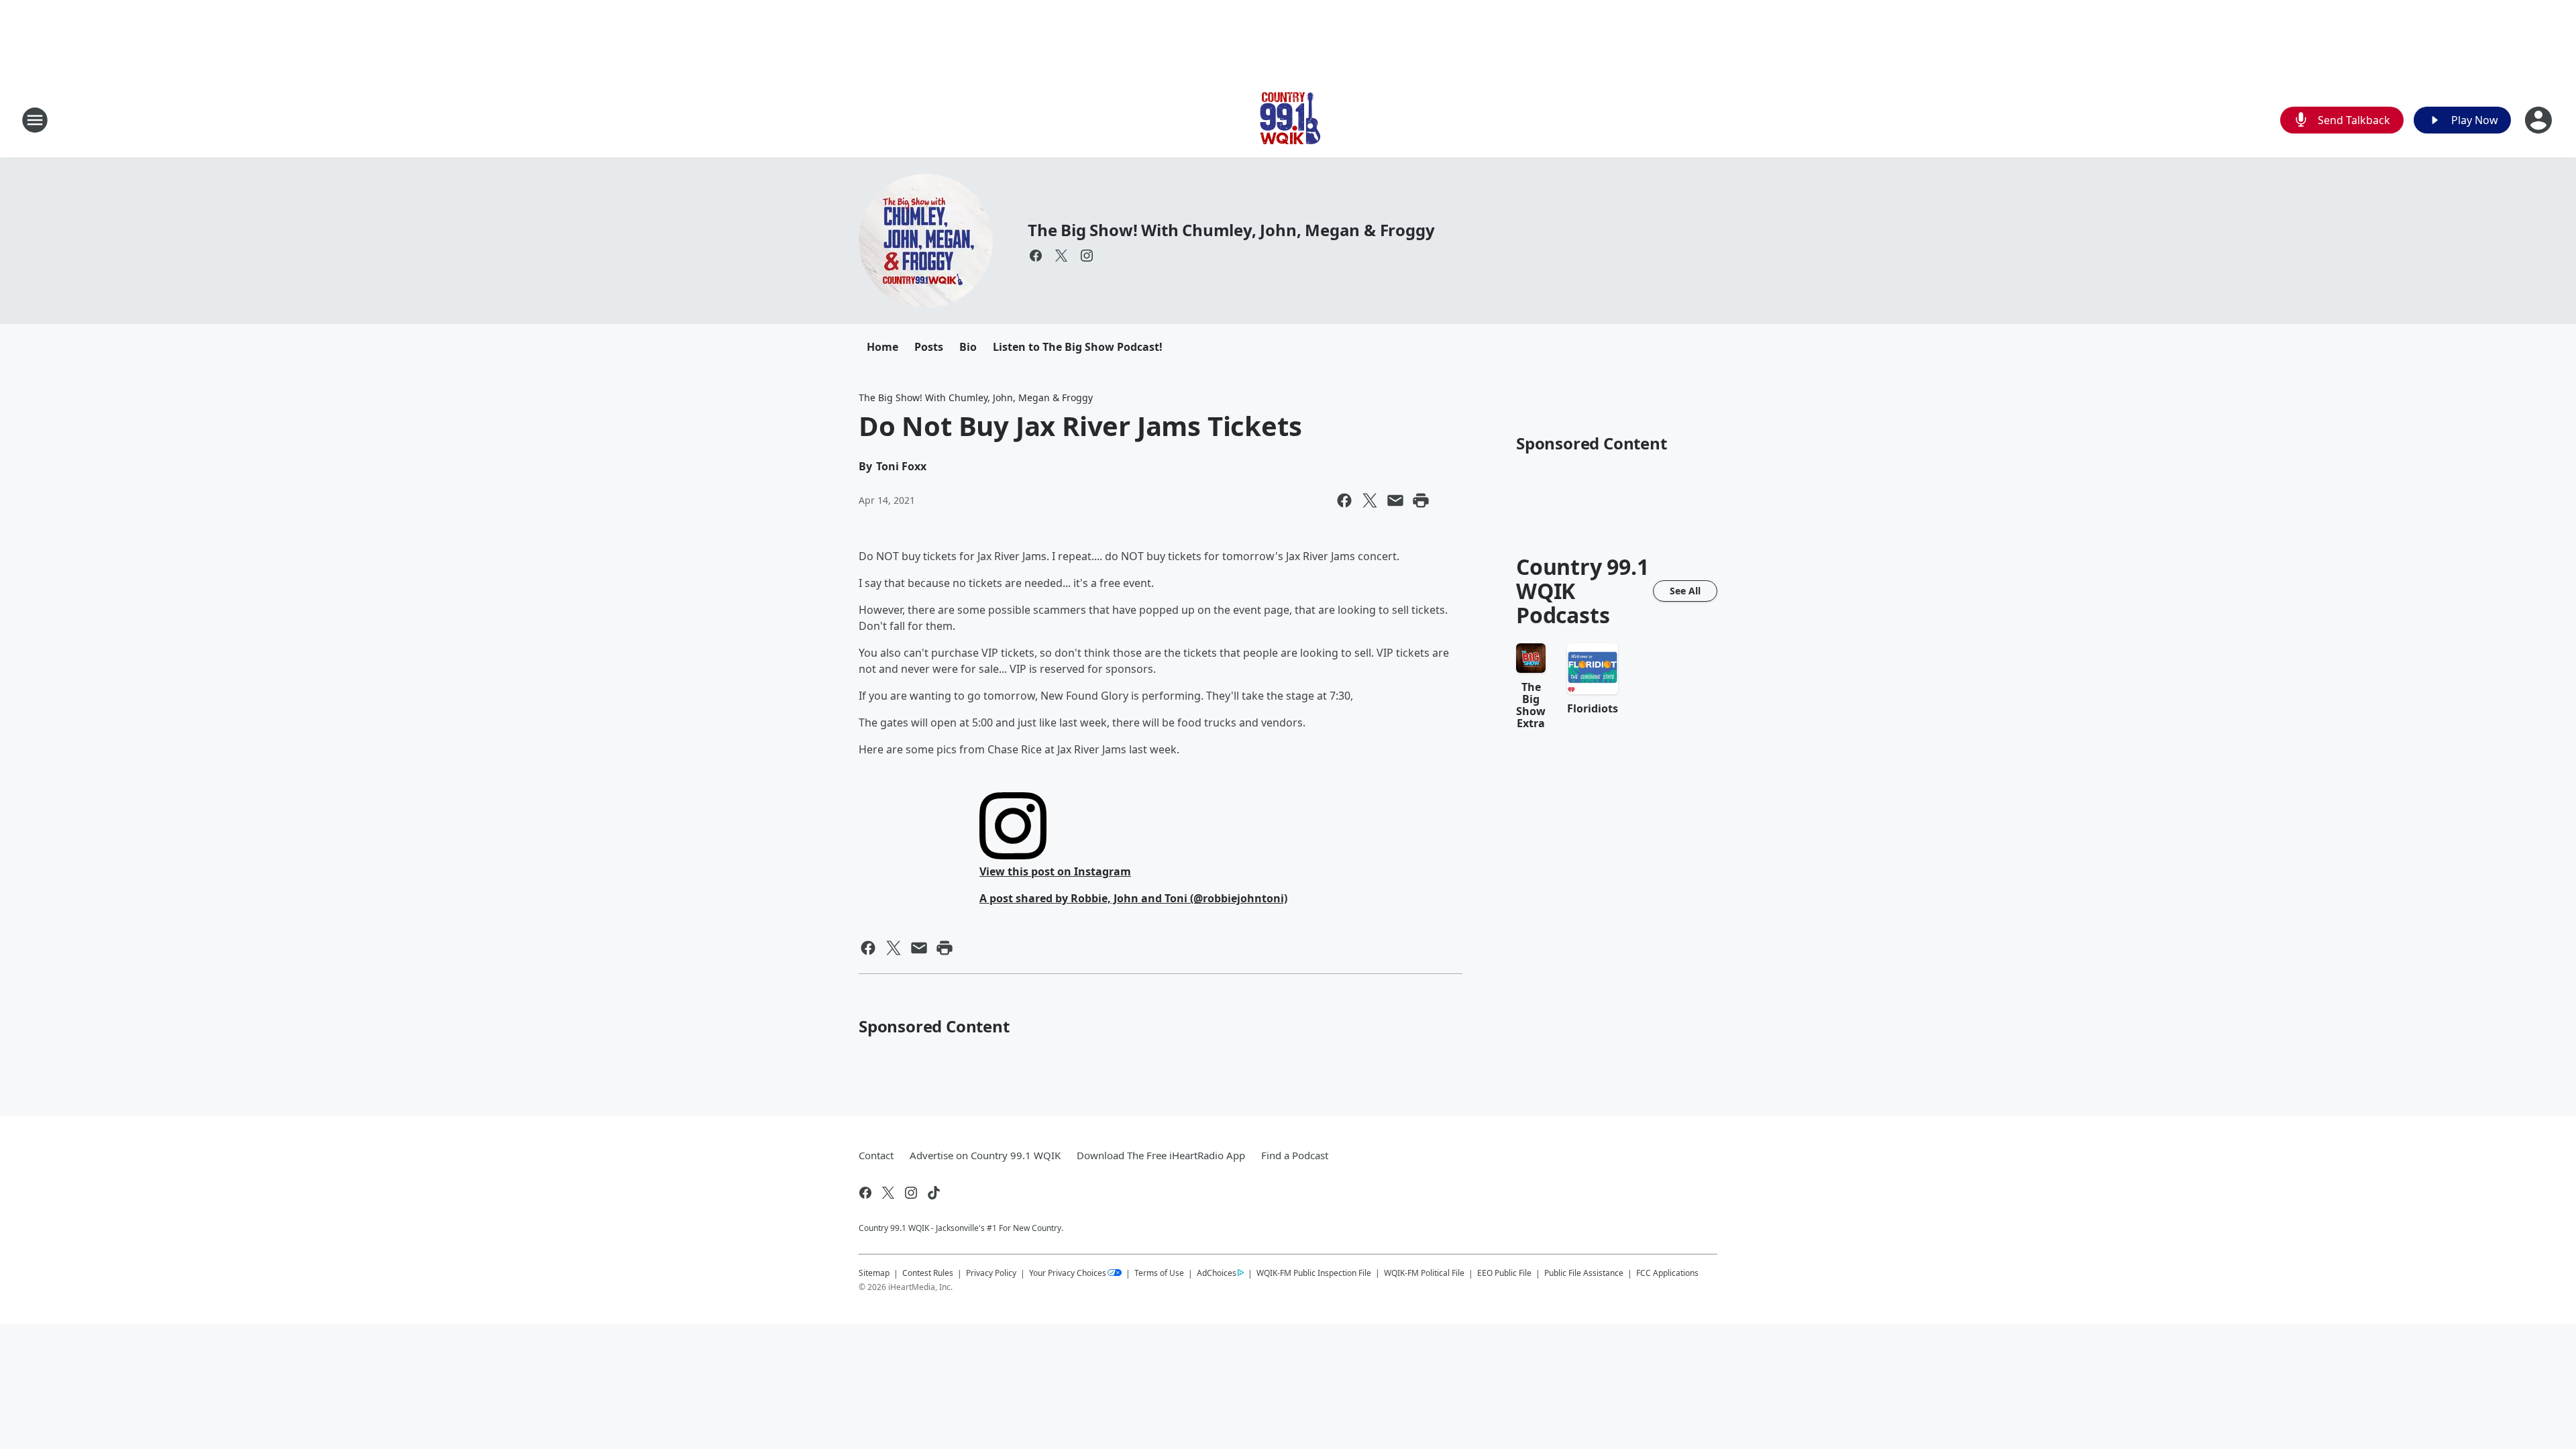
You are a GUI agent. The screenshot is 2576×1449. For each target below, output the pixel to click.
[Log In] (2540, 120)
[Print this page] (1421, 500)
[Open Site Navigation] (35, 120)
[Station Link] (1288, 120)
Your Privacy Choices (1068, 1273)
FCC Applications (1667, 1273)
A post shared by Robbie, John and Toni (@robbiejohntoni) (1133, 898)
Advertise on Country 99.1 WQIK (985, 1155)
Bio (968, 347)
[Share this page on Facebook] (1344, 500)
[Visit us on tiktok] (934, 1193)
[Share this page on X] (1370, 500)
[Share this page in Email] (1395, 500)
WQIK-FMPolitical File (1424, 1273)
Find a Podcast (1295, 1155)
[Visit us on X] (1061, 256)
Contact (876, 1155)
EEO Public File (1504, 1273)
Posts (929, 347)
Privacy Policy (991, 1273)
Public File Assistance (1584, 1273)
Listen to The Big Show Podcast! (1078, 347)
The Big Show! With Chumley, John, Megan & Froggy (1231, 230)
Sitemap (874, 1273)
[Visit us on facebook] (1036, 256)
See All (1685, 591)
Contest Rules (928, 1273)
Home (882, 347)
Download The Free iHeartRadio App (1161, 1155)
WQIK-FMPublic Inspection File (1314, 1273)
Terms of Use (1159, 1273)
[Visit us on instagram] (1087, 256)
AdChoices (1217, 1273)
